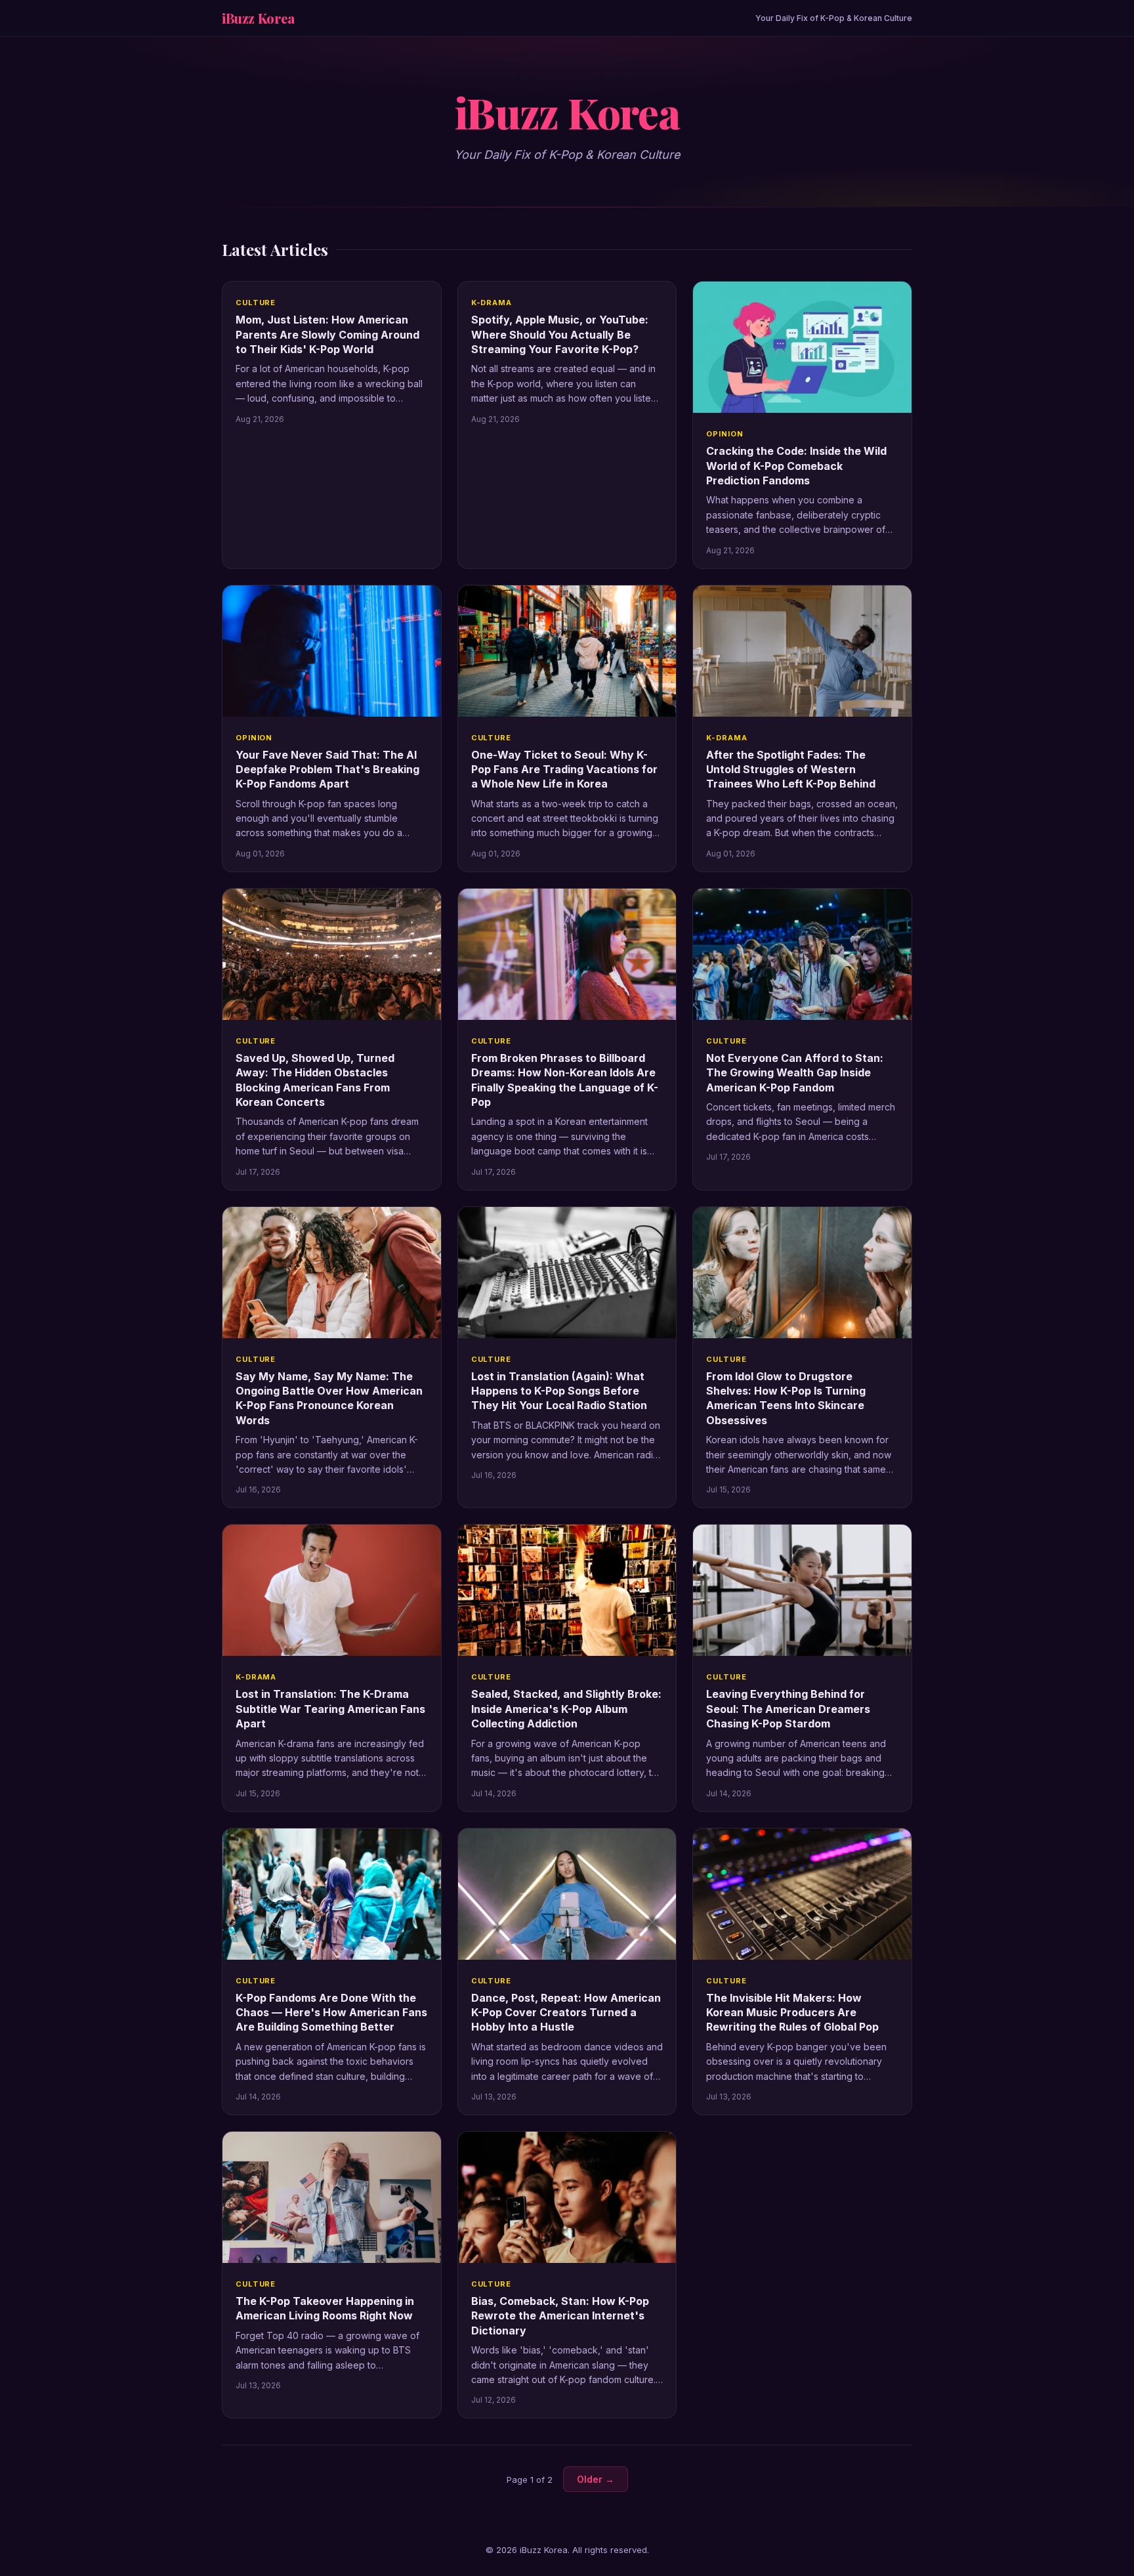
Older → (596, 2479)
